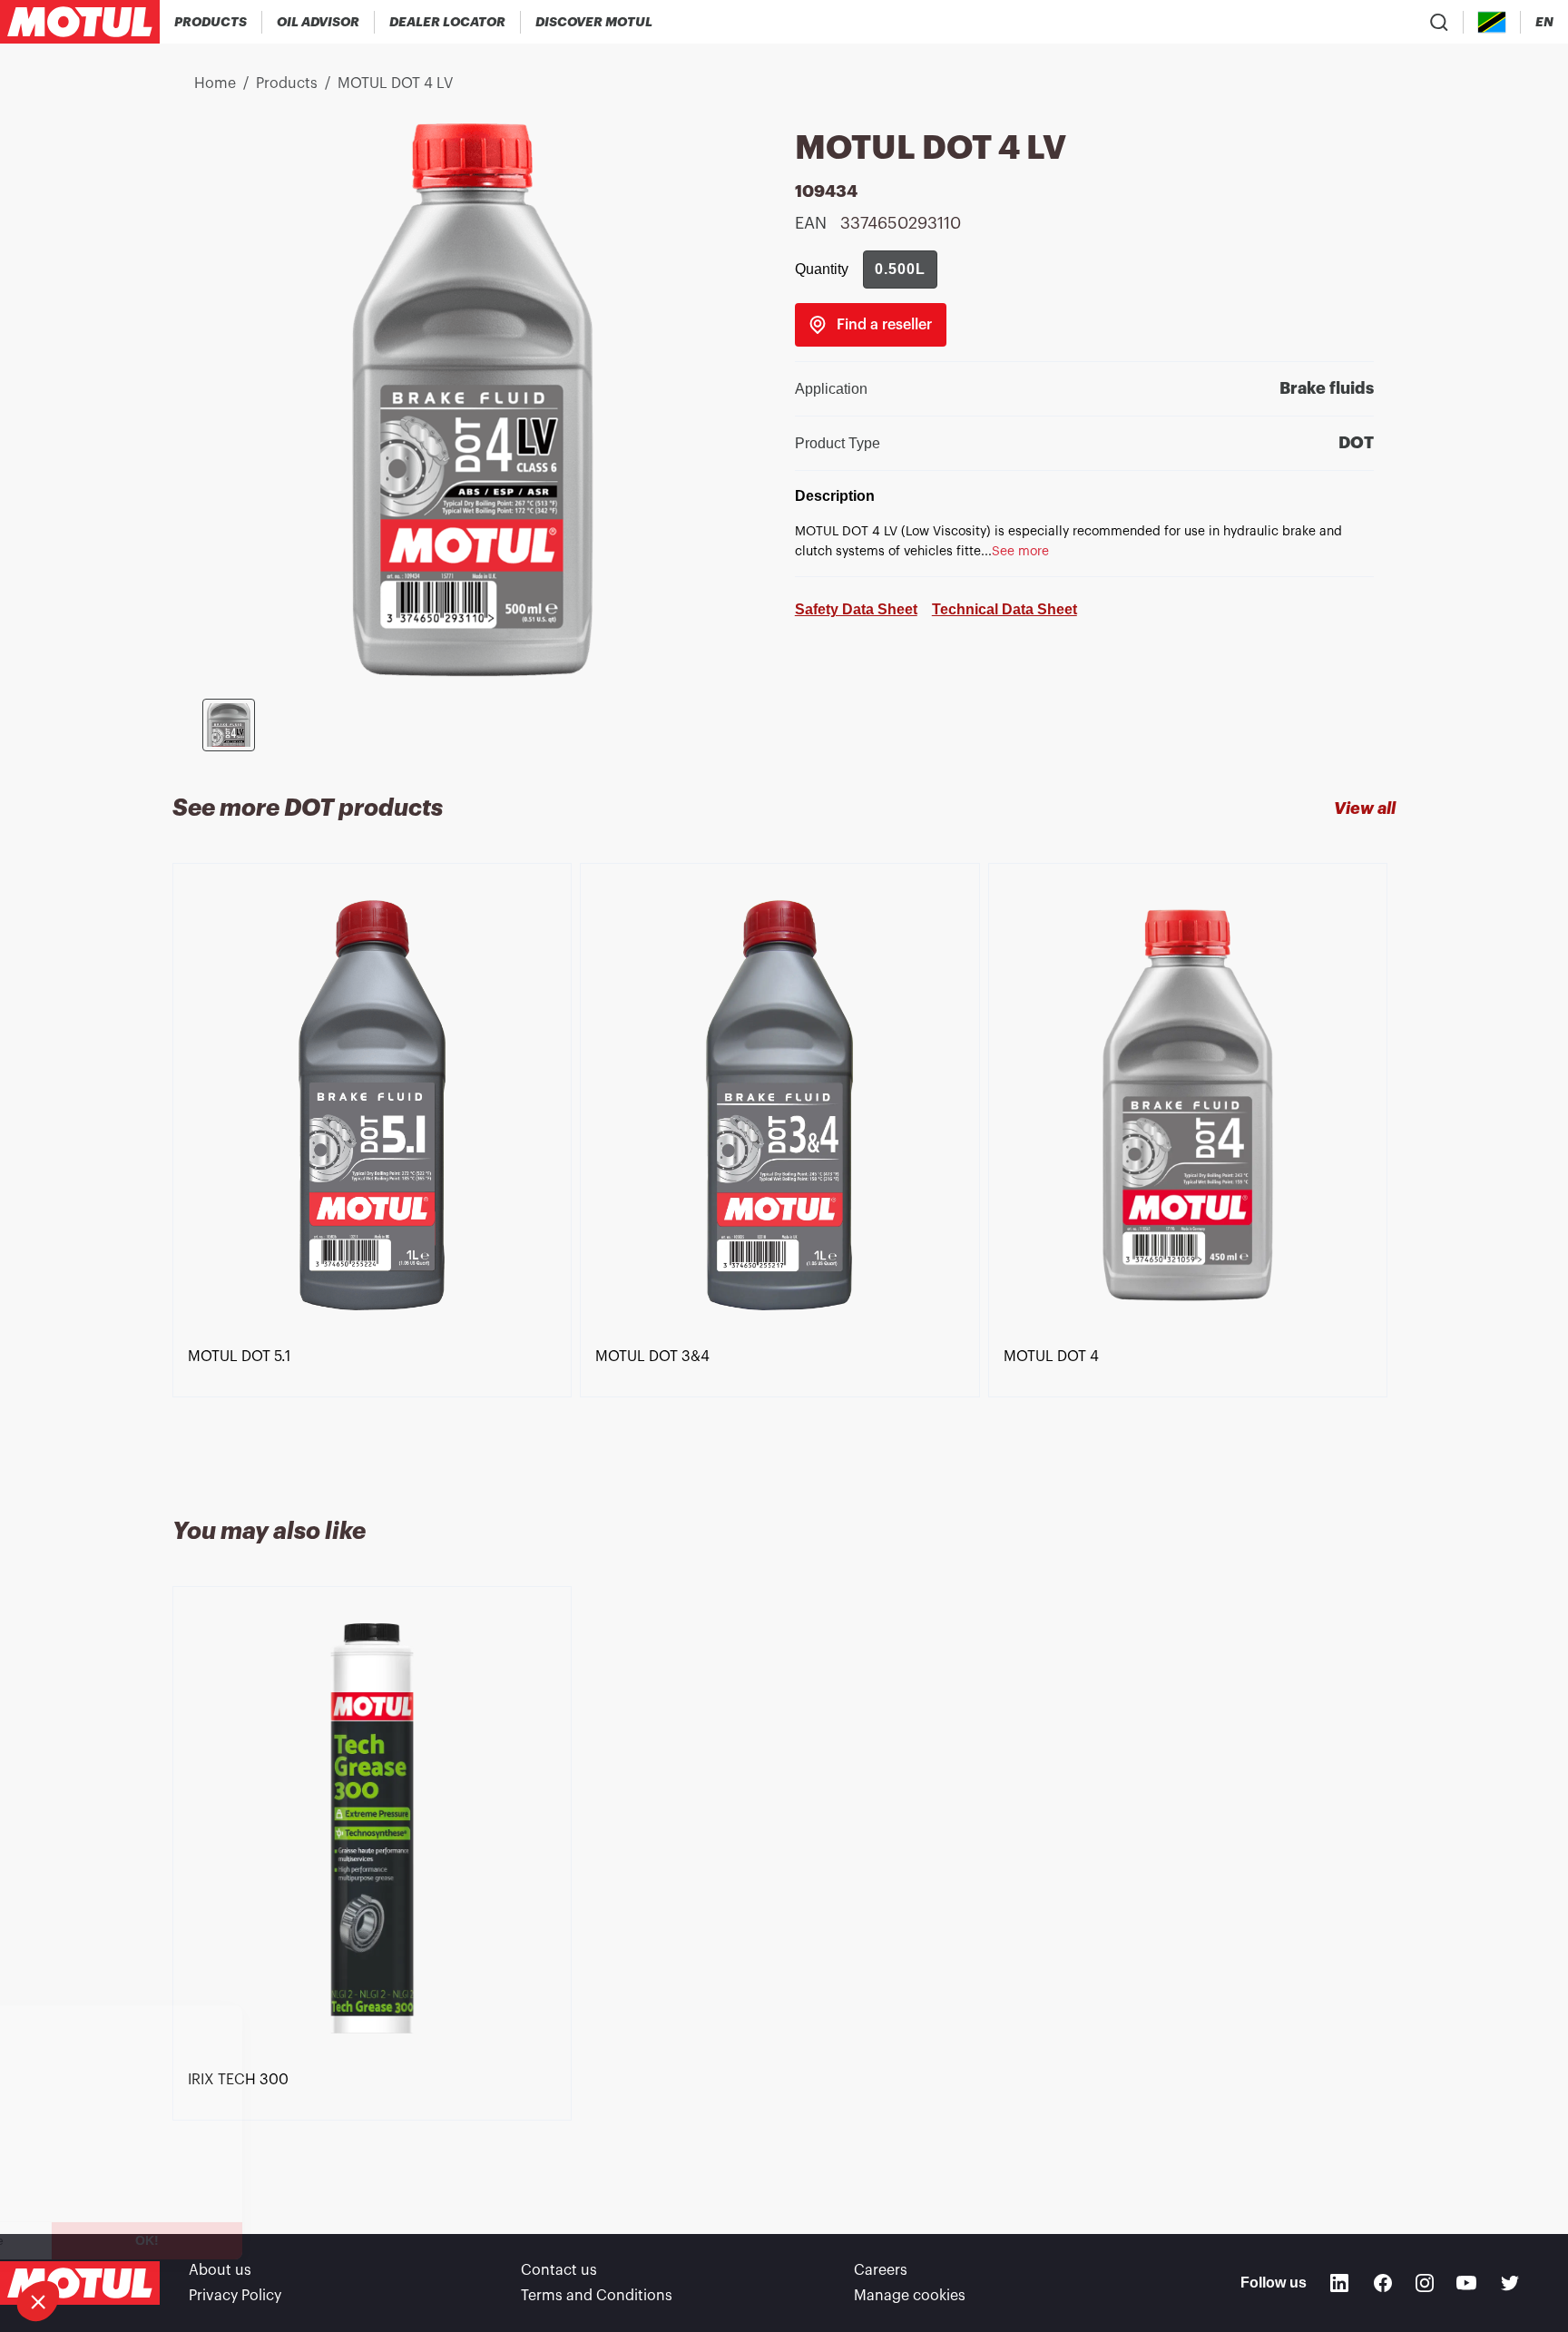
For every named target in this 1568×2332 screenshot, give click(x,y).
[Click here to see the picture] (229, 725)
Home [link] (215, 83)
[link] (871, 325)
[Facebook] (1383, 2283)
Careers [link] (881, 2270)
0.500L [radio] (900, 269)
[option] (376, 1169)
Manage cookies (910, 2296)
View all (1365, 808)
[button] (38, 2301)
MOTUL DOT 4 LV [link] (395, 83)
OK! (304, 2240)
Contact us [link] (559, 2270)
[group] (900, 269)
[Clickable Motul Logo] (80, 22)
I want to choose (113, 2240)
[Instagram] (1425, 2283)
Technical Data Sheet (1004, 609)
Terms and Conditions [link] (597, 2296)
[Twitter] (1510, 2283)
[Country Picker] (1492, 22)
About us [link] (220, 2270)
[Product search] (1439, 22)
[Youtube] (1466, 2283)
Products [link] (287, 83)
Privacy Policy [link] (235, 2296)
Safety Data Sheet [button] (856, 609)
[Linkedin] (1339, 2283)
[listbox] (784, 1169)
